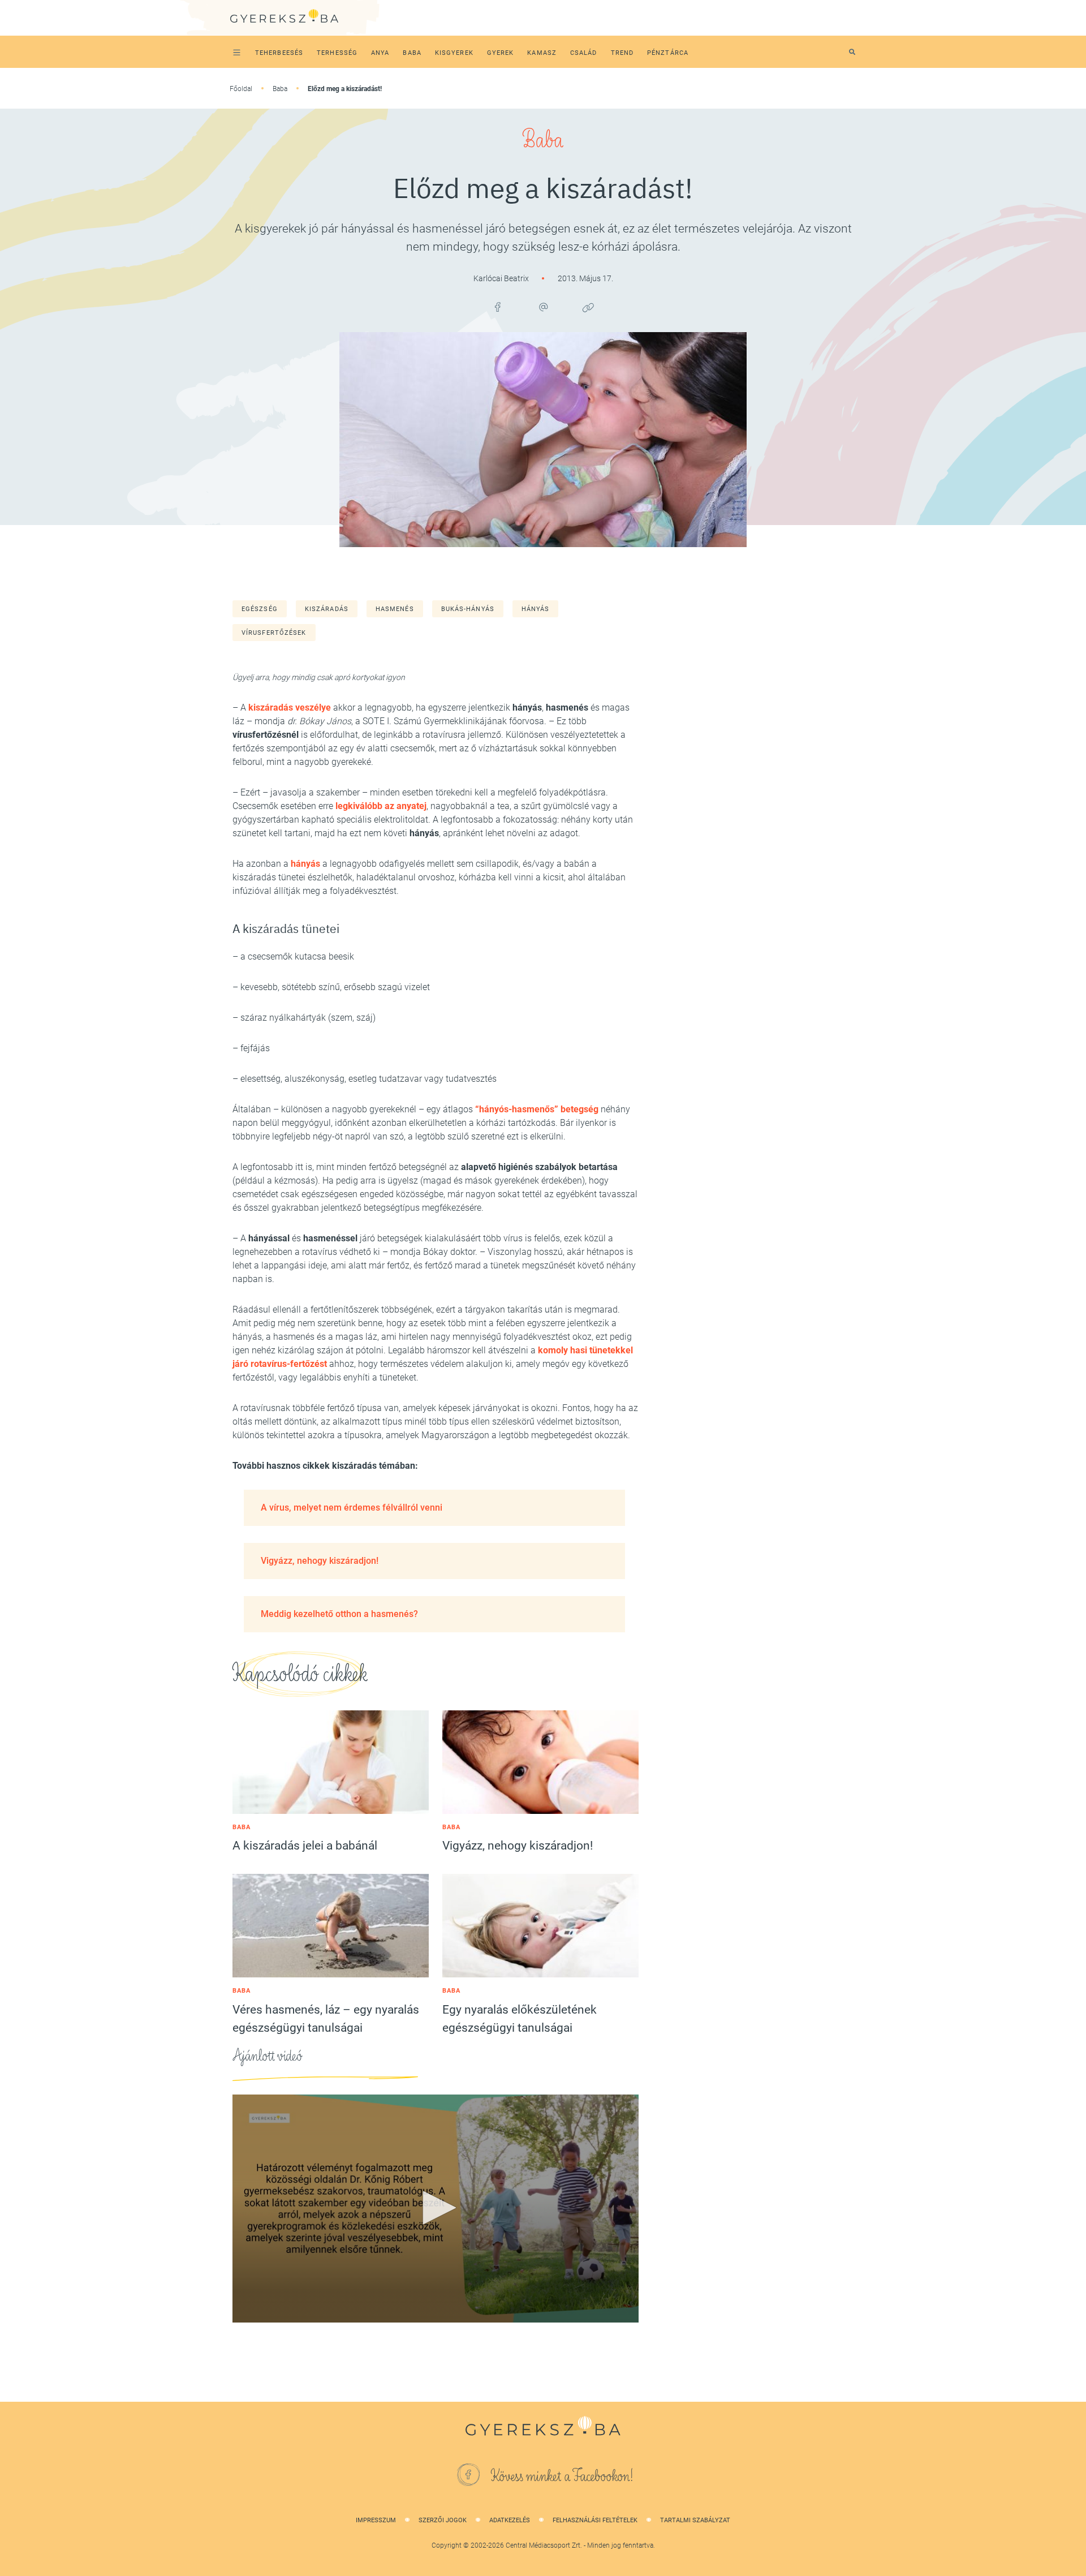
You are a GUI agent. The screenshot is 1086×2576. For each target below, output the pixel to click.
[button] (436, 2208)
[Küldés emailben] (543, 307)
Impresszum (376, 2520)
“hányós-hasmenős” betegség (537, 1109)
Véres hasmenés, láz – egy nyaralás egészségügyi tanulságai (326, 2019)
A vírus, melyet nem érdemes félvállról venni (352, 1508)
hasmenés (395, 609)
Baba (280, 89)
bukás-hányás (468, 609)
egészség (260, 609)
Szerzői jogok (443, 2520)
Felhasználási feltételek (595, 2520)
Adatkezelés (510, 2520)
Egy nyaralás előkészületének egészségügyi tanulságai (520, 2019)
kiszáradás (327, 609)
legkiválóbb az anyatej (381, 806)
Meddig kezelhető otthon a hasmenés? (339, 1614)
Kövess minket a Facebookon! (562, 2476)
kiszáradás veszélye (290, 708)
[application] (436, 2209)
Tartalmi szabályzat (695, 2520)
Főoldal (241, 89)
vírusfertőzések (274, 633)
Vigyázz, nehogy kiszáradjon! (320, 1561)
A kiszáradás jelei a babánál (305, 1846)
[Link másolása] (588, 307)
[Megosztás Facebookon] (498, 307)
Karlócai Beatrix (502, 278)
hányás (536, 609)
